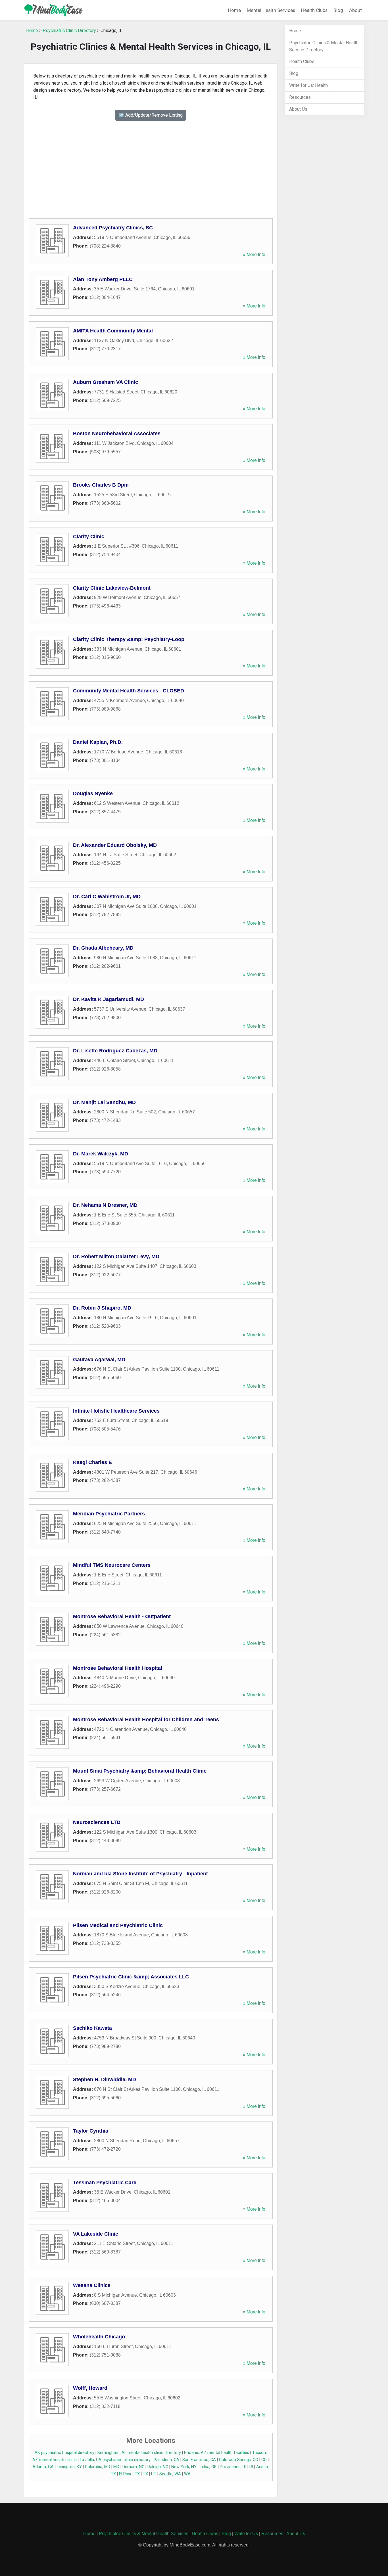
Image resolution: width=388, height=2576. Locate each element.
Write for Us (246, 2534)
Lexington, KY (69, 2467)
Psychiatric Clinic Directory (69, 31)
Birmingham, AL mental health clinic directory (139, 2453)
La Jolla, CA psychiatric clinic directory (115, 2460)
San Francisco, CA (199, 2460)
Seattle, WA (170, 2474)
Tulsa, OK (208, 2467)
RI (251, 2467)
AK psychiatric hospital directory (64, 2453)
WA (187, 2474)
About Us (298, 109)
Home (234, 10)
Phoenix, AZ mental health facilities (217, 2453)
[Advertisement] (151, 163)
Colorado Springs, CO (239, 2460)
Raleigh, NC (158, 2467)
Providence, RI (233, 2467)
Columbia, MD (98, 2467)
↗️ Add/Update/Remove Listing (151, 115)
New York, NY (184, 2467)
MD (116, 2467)
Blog (338, 10)
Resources (300, 97)
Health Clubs (314, 10)
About (355, 10)
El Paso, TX (129, 2474)
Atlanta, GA (43, 2467)
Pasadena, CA (166, 2460)
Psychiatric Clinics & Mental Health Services (144, 2534)
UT (154, 2474)
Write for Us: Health (308, 85)
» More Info (254, 255)
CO (264, 2460)
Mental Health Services (271, 10)
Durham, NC (133, 2467)
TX (145, 2474)
